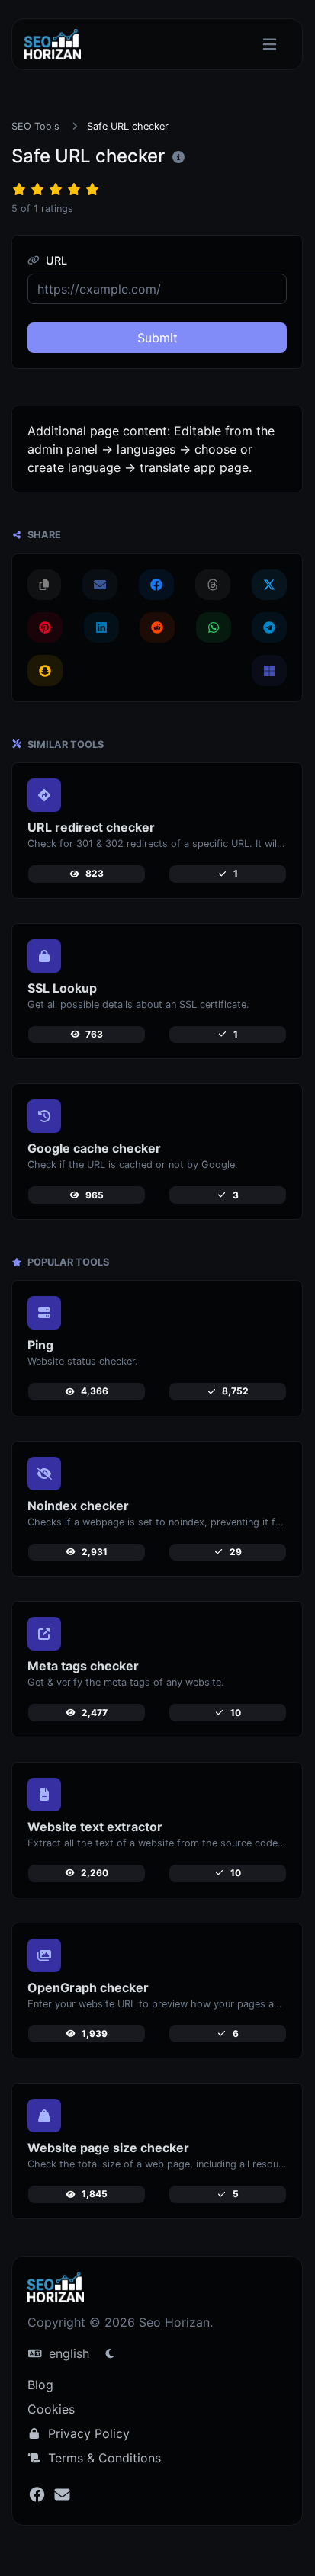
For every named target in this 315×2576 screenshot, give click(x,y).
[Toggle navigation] (270, 45)
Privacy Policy (87, 2433)
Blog (40, 2385)
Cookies (51, 2409)
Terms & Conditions (103, 2458)
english (67, 2353)
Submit (157, 338)
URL (55, 260)
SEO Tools (35, 126)
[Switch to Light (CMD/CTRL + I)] (110, 2353)
